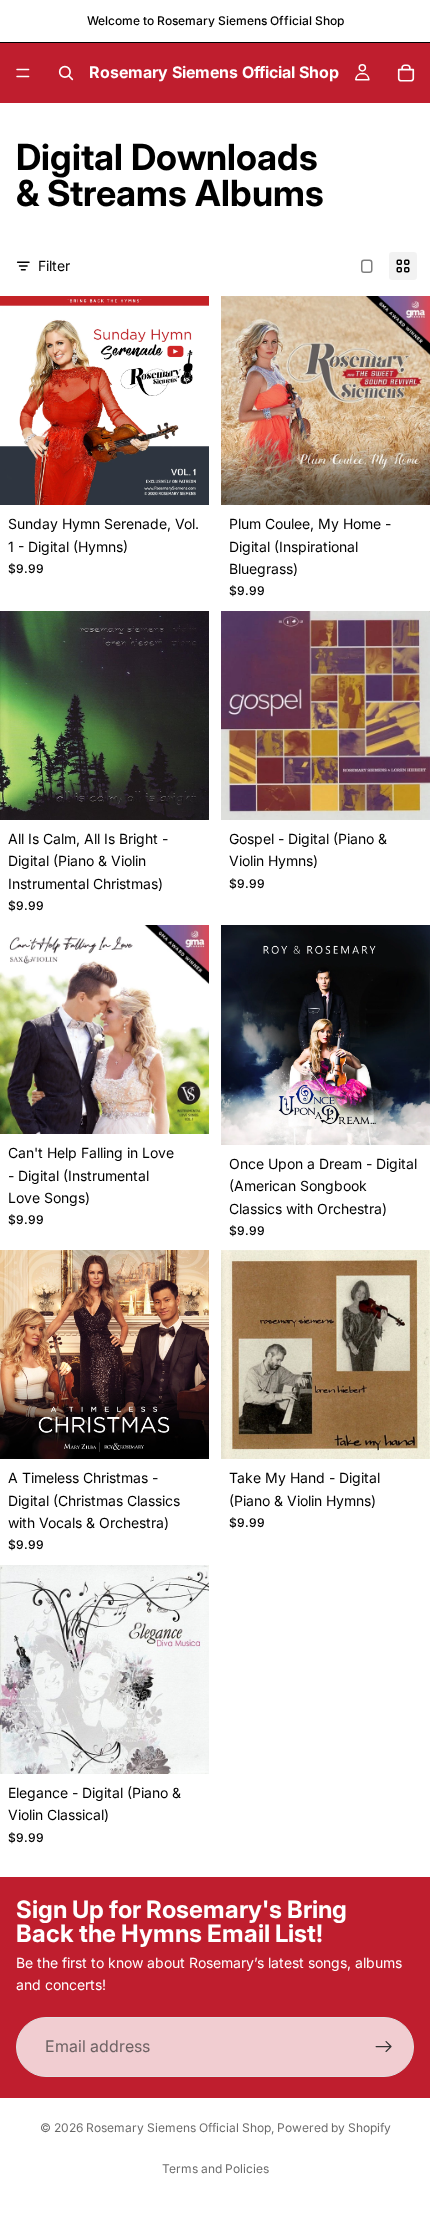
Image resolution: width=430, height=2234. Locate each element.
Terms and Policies (215, 2168)
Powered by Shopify (334, 2127)
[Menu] (23, 73)
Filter (54, 265)
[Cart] (406, 73)
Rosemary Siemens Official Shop (178, 2127)
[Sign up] (384, 2047)
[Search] (66, 73)
